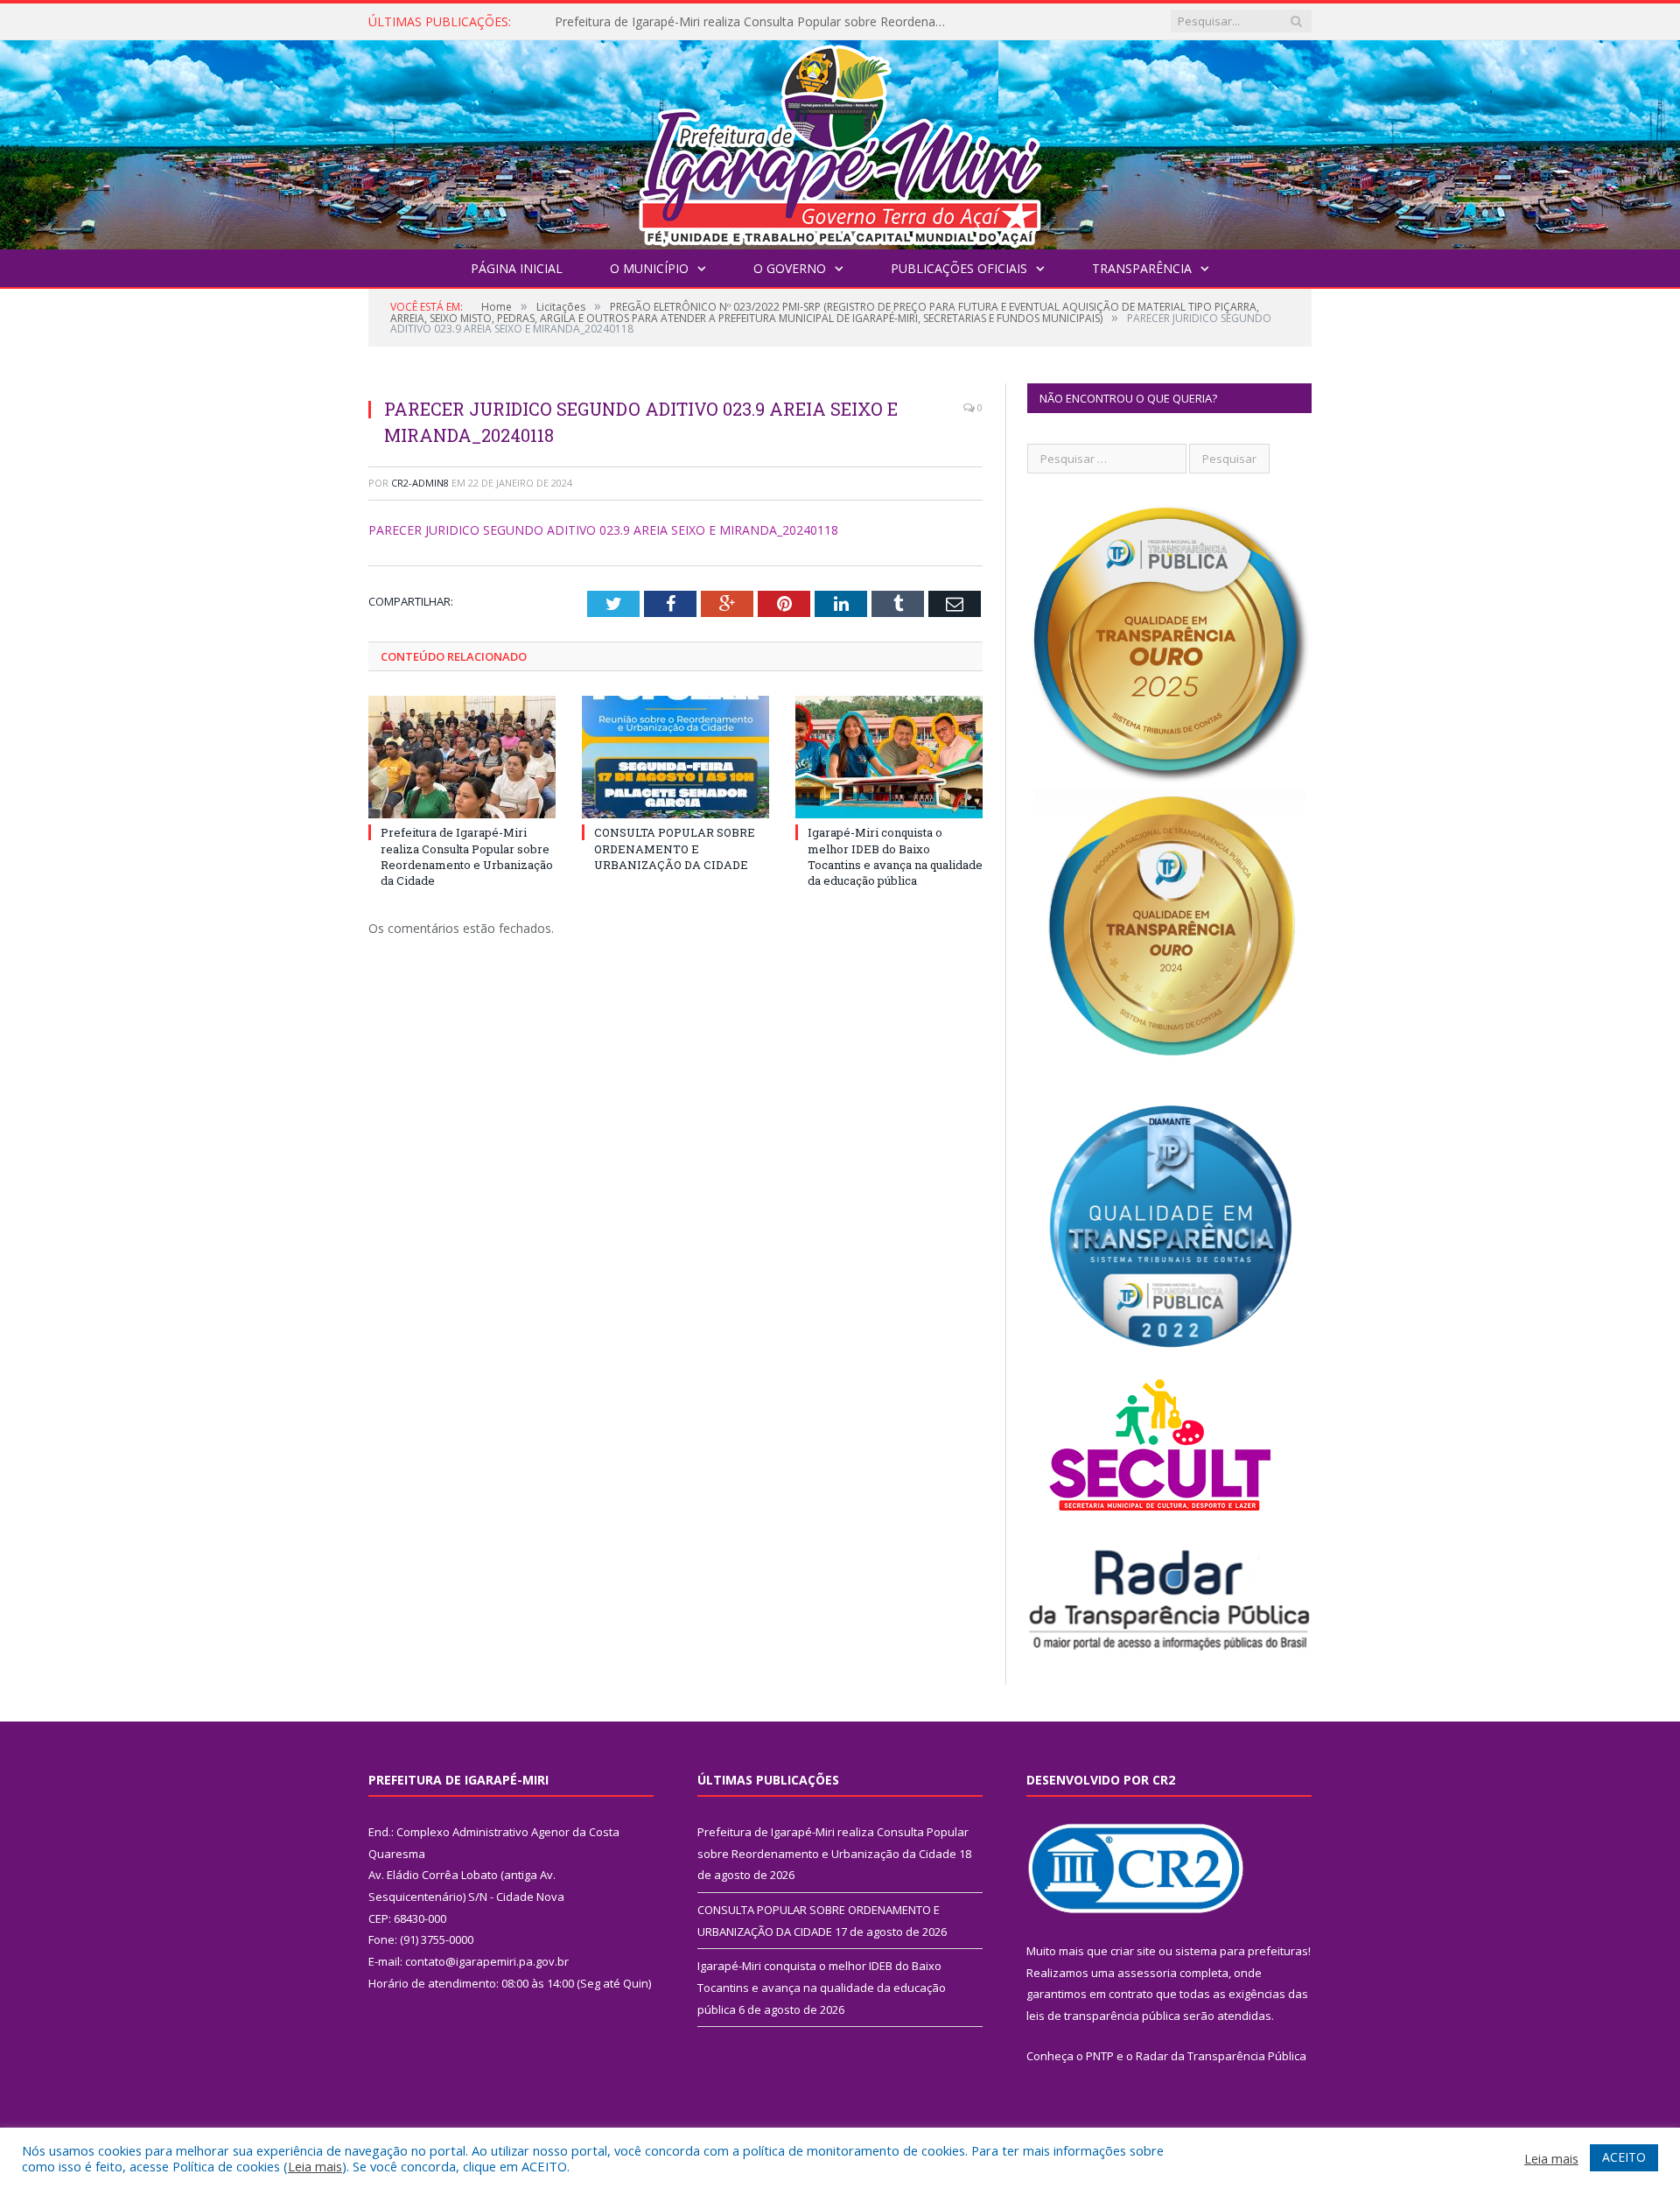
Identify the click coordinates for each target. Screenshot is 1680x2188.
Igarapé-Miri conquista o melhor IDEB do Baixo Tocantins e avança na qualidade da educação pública (895, 856)
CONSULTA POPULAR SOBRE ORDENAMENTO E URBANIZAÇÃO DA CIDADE (756, 22)
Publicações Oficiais (959, 268)
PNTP (1100, 2056)
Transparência (1142, 268)
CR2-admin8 (420, 483)
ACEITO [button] (1624, 2157)
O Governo (790, 268)
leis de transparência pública (1103, 2016)
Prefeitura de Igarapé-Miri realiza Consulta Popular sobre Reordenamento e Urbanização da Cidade (467, 856)
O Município (649, 268)
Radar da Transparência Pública (1221, 2056)
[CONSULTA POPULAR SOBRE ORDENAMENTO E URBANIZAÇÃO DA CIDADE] (675, 757)
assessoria (1147, 1973)
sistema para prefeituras (1242, 1951)
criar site (1133, 1951)
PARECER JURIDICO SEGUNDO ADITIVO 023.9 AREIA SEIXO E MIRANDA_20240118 (603, 530)
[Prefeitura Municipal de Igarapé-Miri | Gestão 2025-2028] (840, 140)
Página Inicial (517, 268)
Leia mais (315, 2166)
